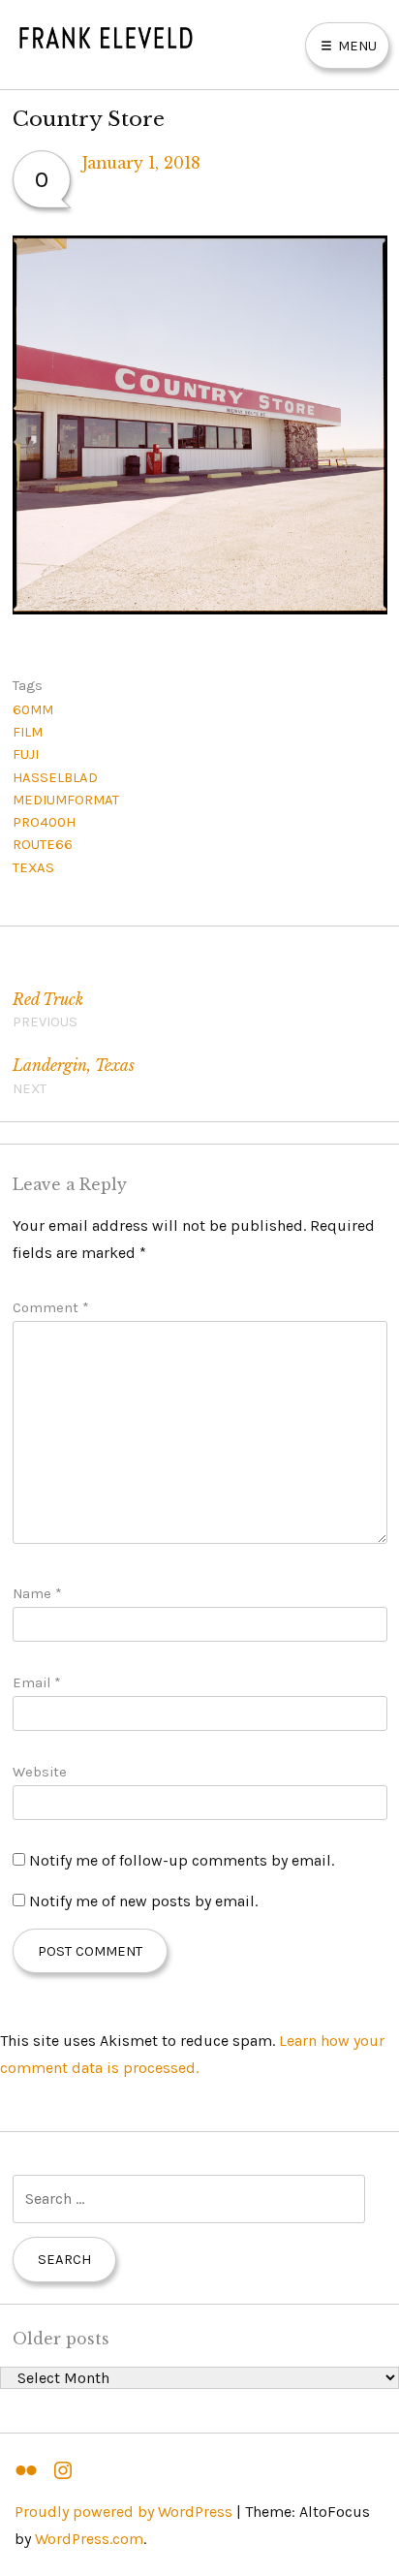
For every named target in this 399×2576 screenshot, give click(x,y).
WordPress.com (89, 2539)
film (28, 732)
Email (37, 1682)
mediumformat (66, 800)
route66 (43, 844)
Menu (355, 46)
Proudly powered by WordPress (123, 2512)
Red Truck (48, 1010)
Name (37, 1593)
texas (33, 867)
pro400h (44, 822)
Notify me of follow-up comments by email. (182, 1860)
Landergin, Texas (74, 1076)
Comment (51, 1307)
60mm (33, 709)
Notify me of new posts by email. (143, 1901)
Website (40, 1772)
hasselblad (55, 777)
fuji (26, 754)
